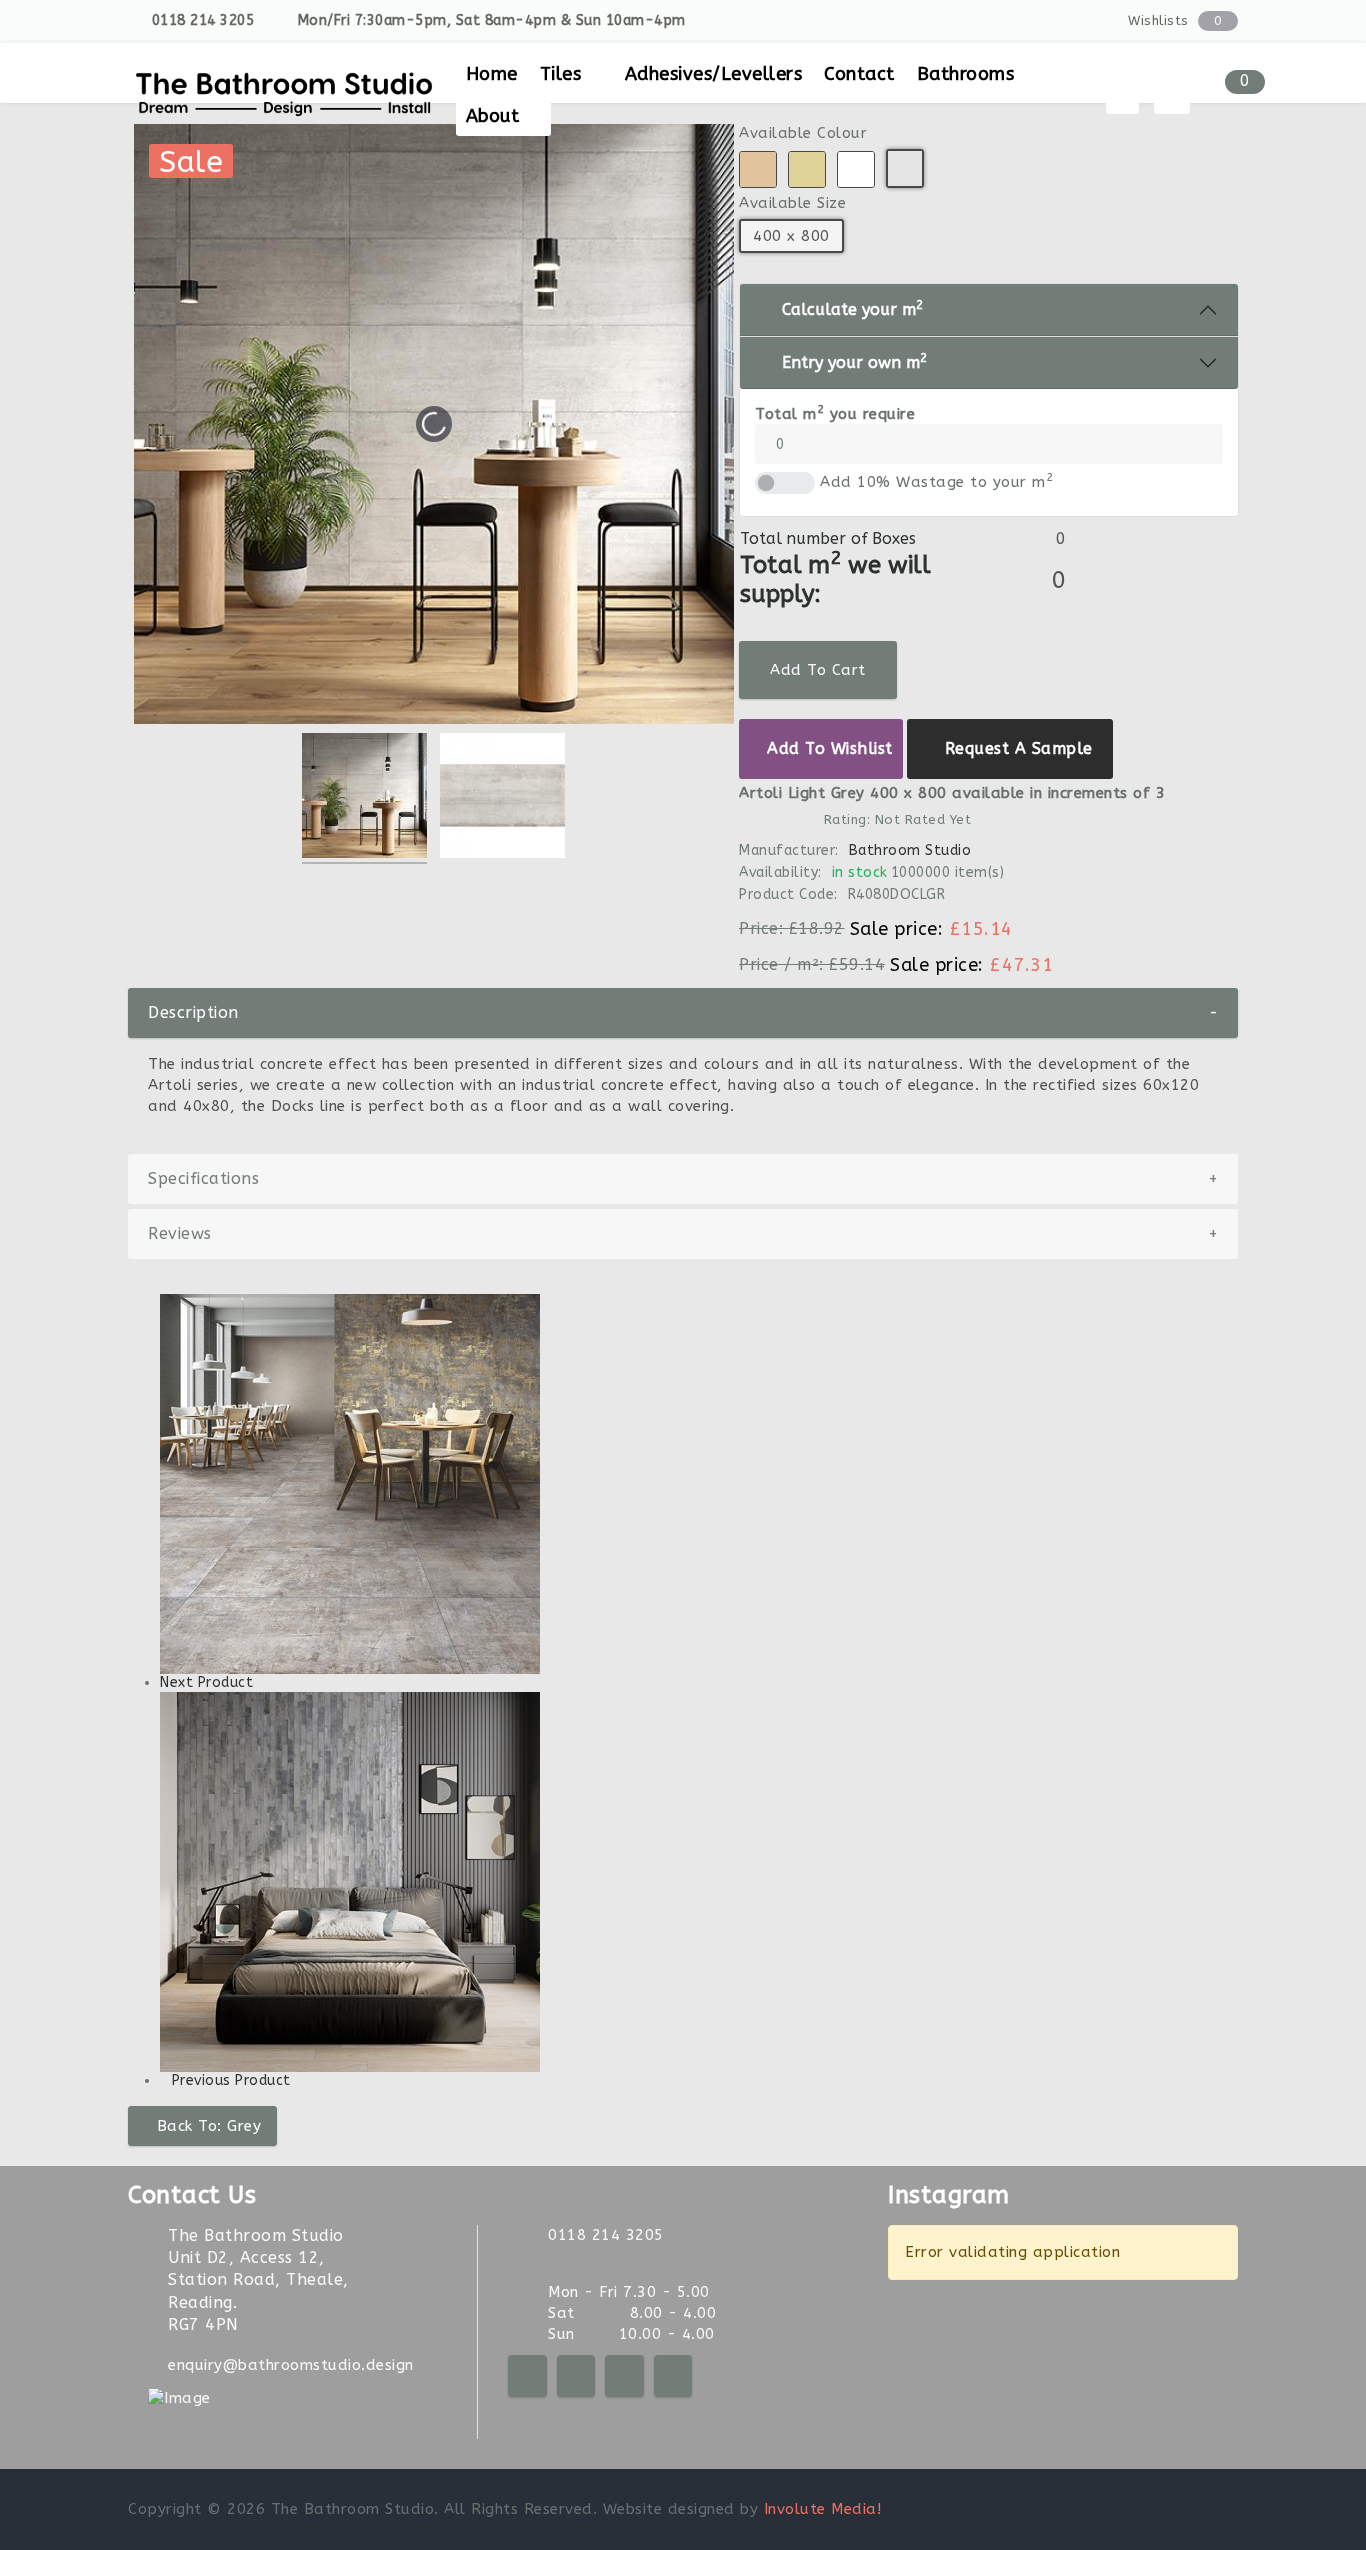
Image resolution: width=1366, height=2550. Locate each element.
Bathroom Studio (909, 850)
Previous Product (231, 2080)
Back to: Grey (209, 2126)
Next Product (206, 1682)
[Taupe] (758, 169)
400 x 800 (791, 236)
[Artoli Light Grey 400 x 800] (364, 798)
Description (683, 1012)
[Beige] (807, 169)
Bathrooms (966, 74)
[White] (856, 169)
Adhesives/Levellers (714, 74)
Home (492, 74)
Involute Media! (823, 2509)
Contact (859, 74)
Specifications (683, 1178)
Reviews (683, 1233)
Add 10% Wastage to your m (936, 481)
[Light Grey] (905, 168)
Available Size (792, 203)
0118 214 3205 (203, 20)
